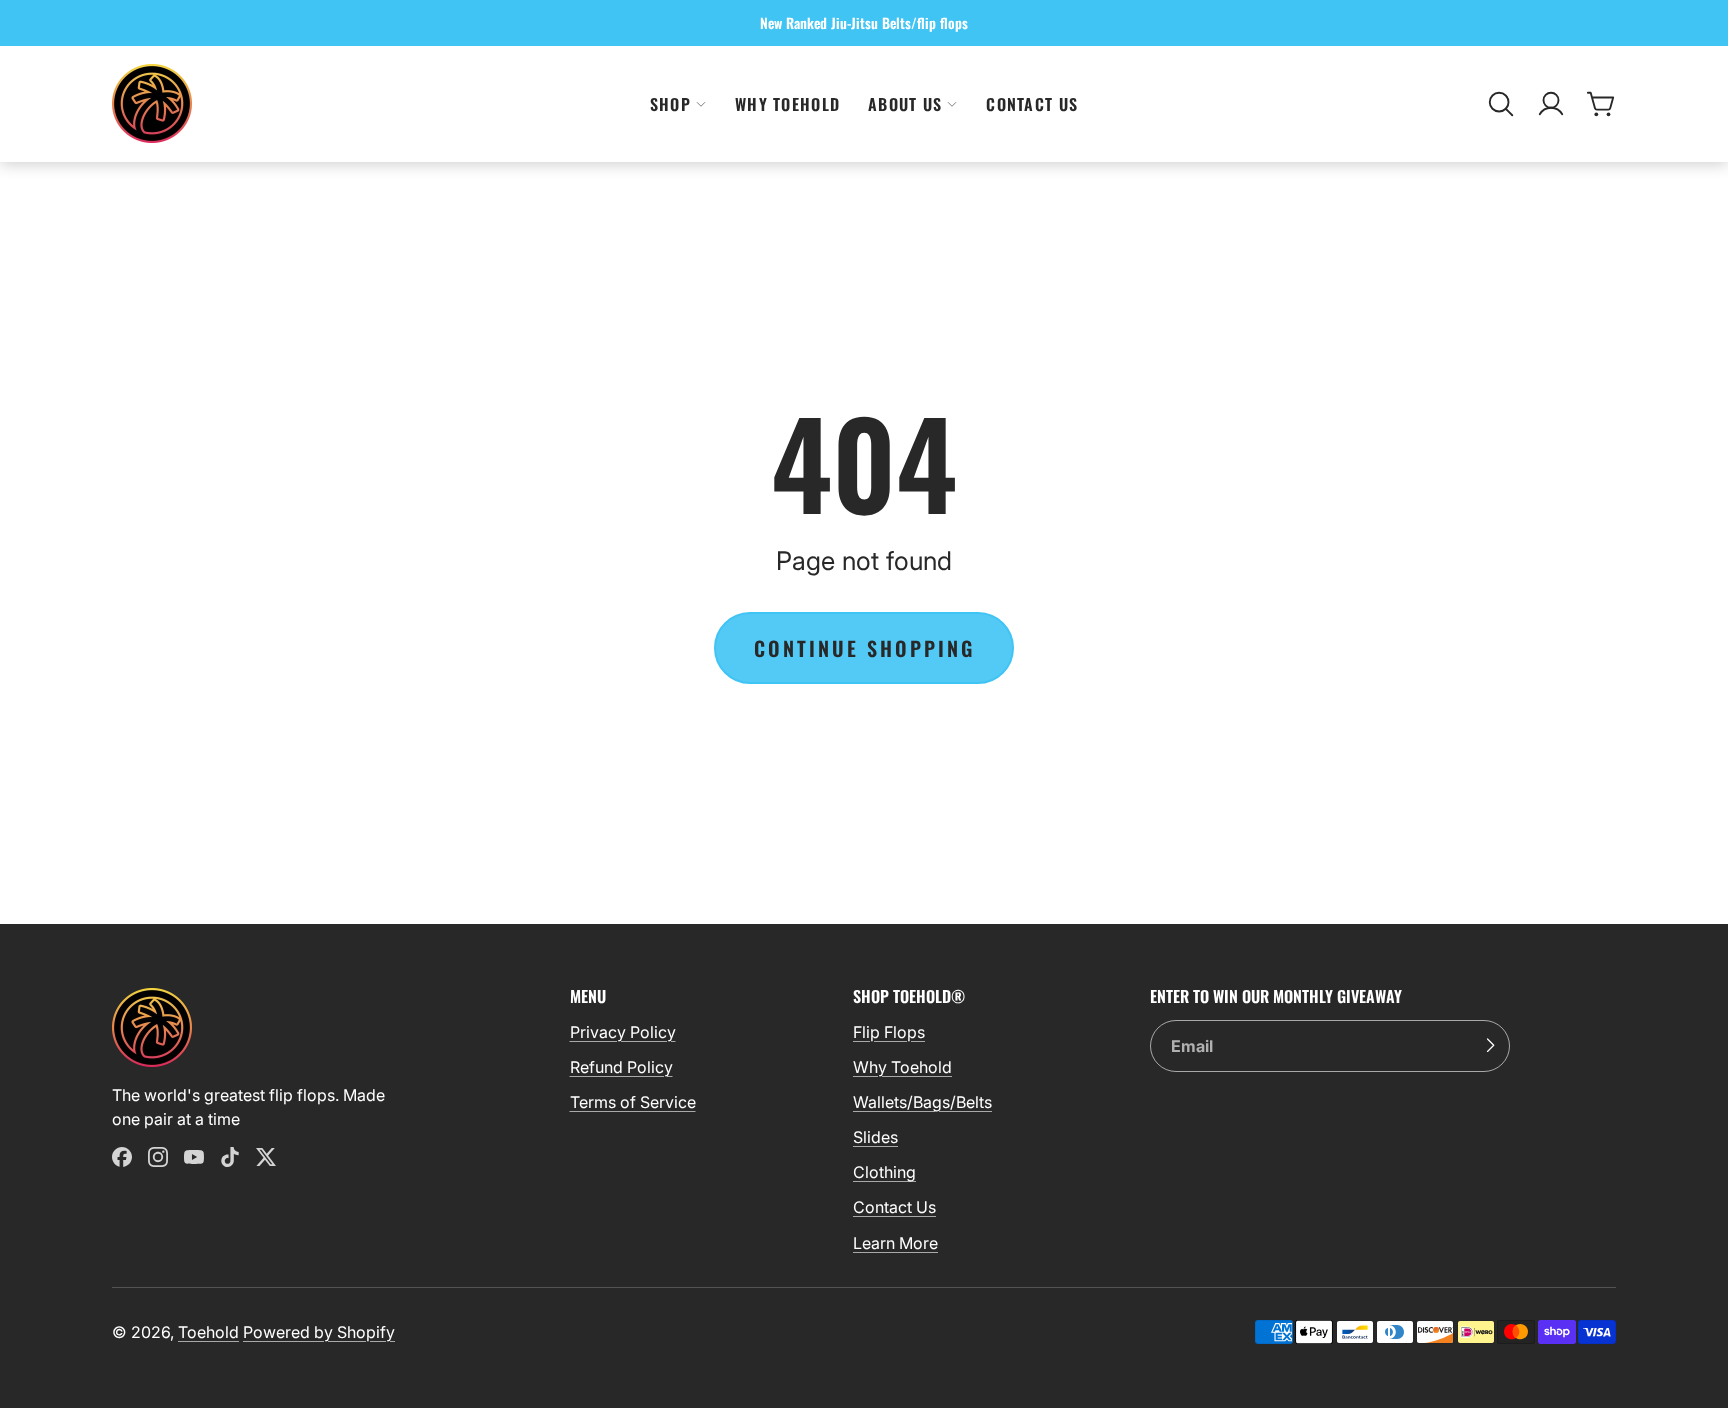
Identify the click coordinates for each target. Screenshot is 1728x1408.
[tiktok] (230, 1157)
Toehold (208, 1332)
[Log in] (1551, 104)
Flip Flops (889, 1032)
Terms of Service (633, 1102)
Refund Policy (621, 1067)
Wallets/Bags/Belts (922, 1102)
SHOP (670, 104)
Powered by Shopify (319, 1332)
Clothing (884, 1172)
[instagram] (158, 1157)
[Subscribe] (1490, 1046)
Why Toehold (787, 104)
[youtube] (194, 1157)
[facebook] (122, 1157)
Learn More (895, 1243)
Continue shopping (864, 648)
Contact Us (1032, 104)
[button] (1501, 104)
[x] (266, 1157)
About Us (905, 104)
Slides (875, 1137)
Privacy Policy (623, 1032)
